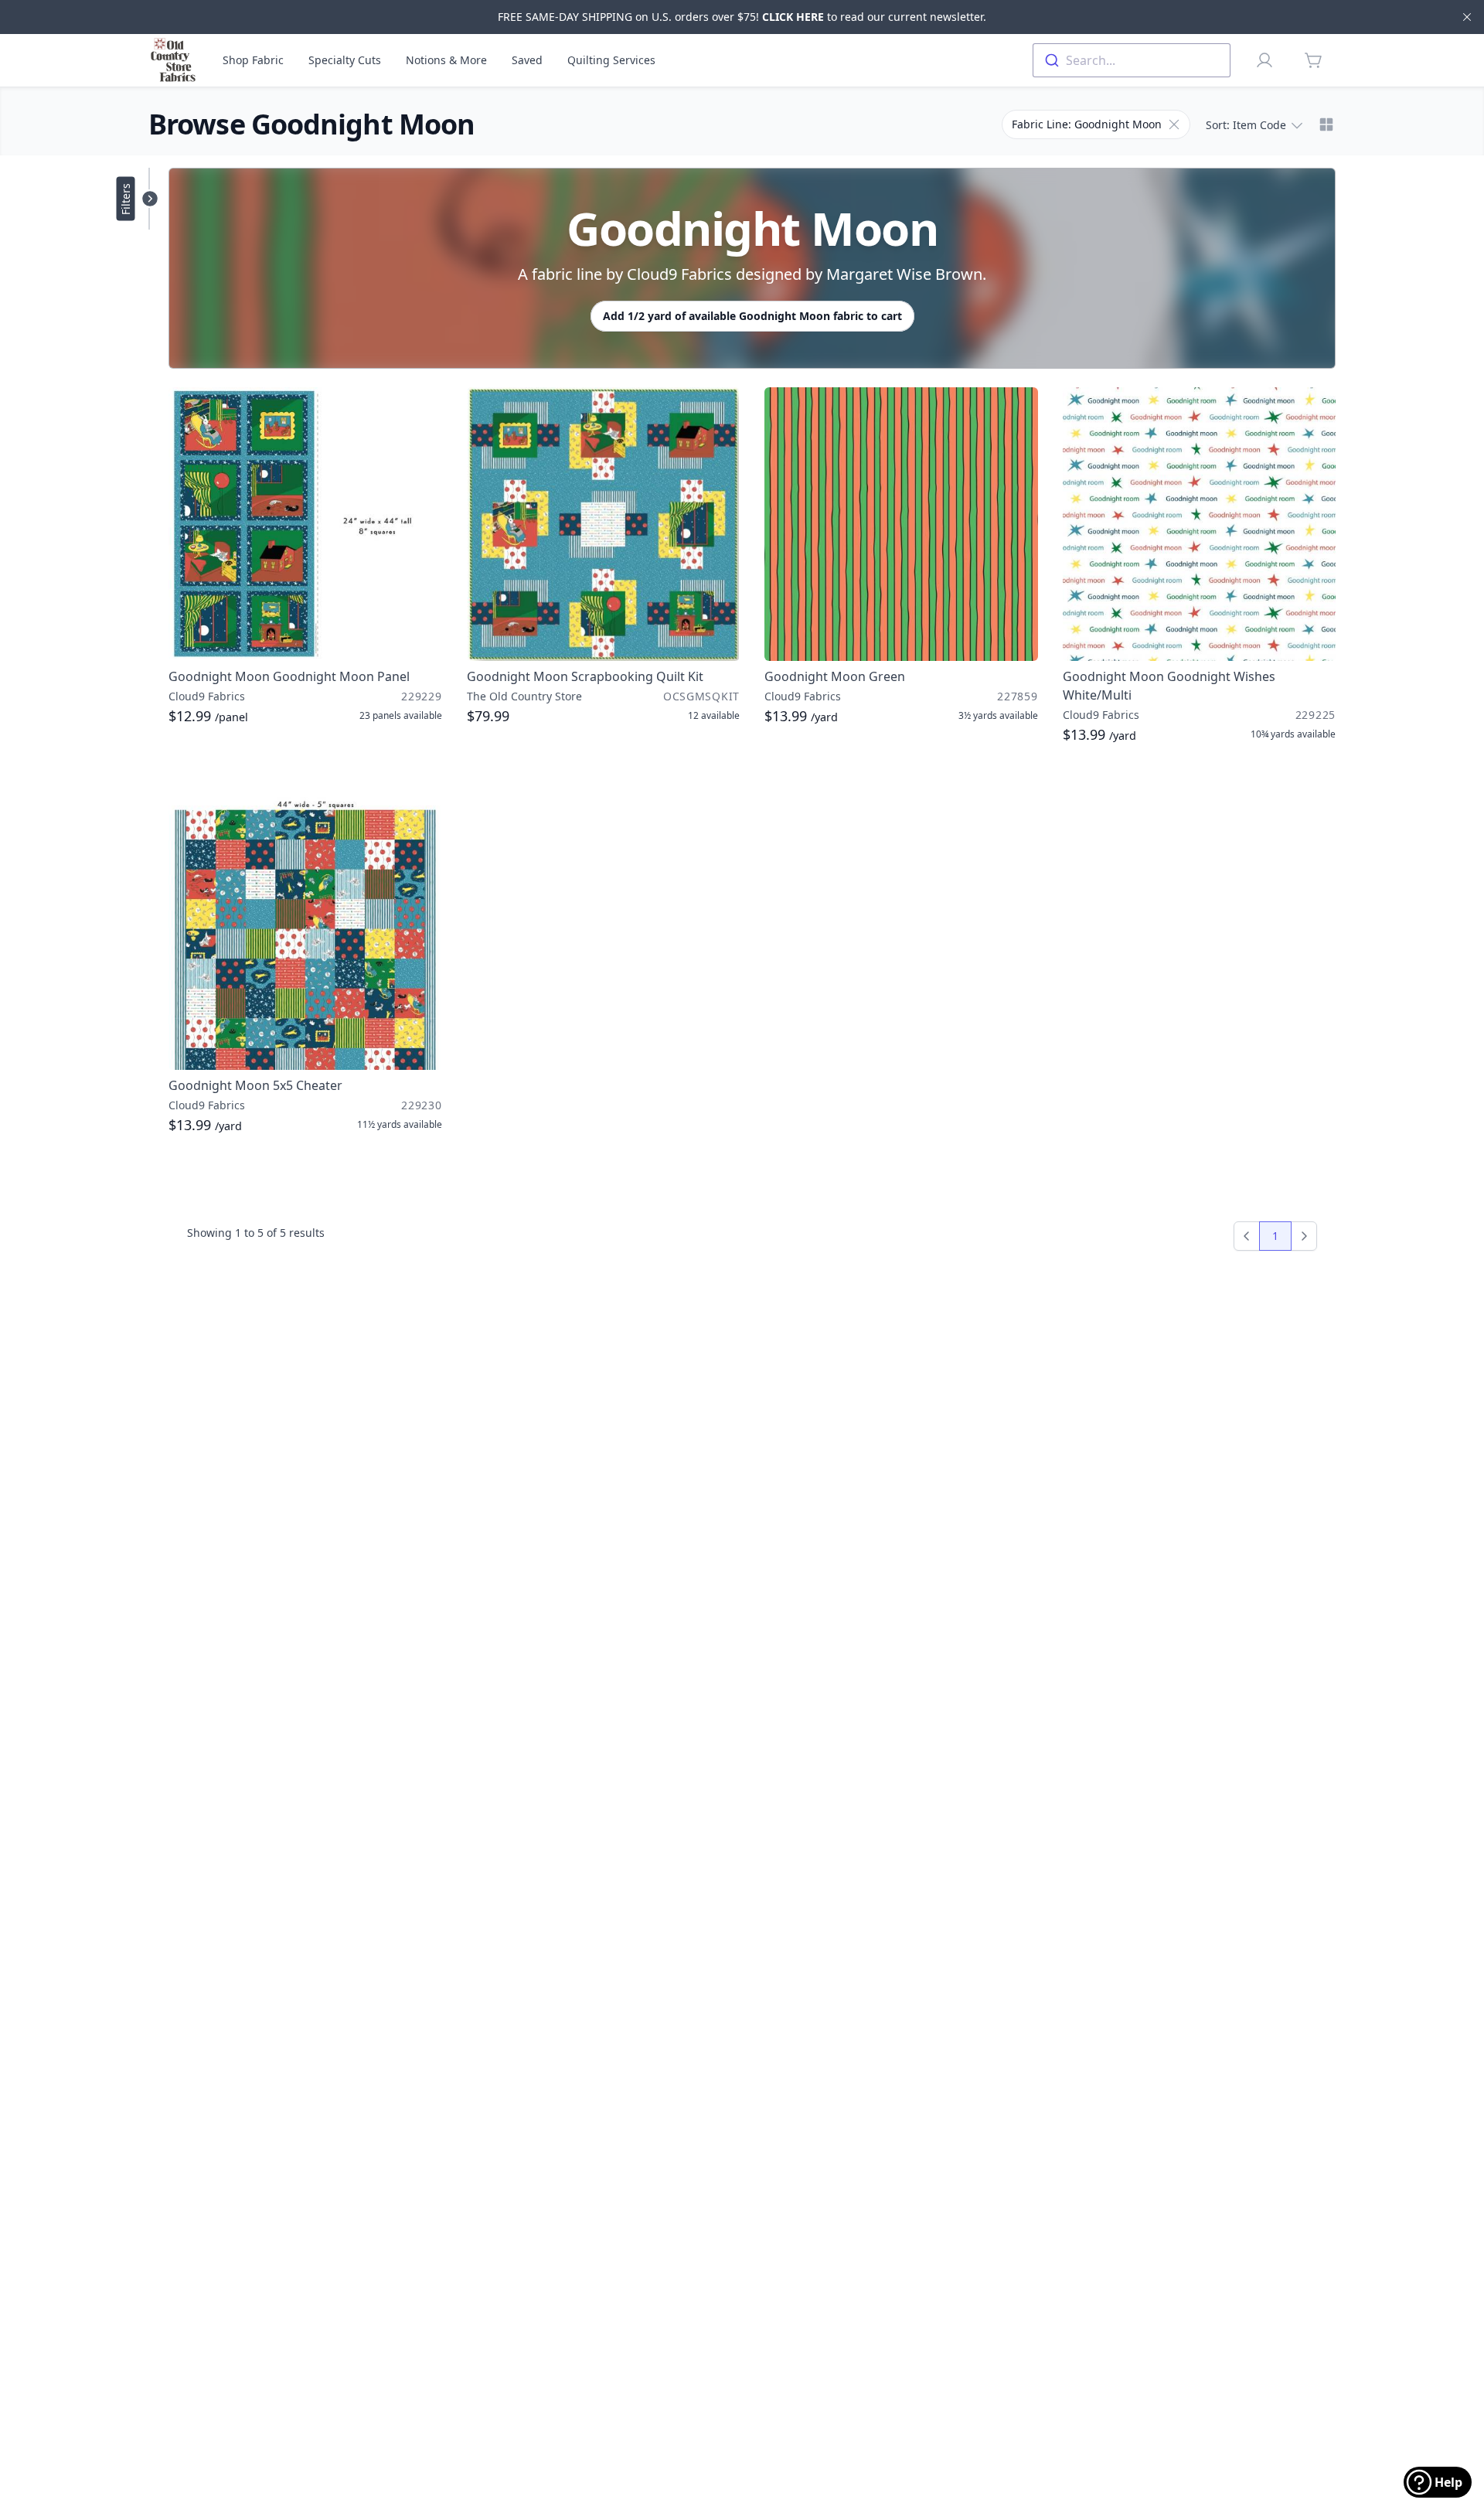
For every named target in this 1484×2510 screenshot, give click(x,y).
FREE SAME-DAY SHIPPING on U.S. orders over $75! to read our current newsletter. (742, 17)
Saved (527, 60)
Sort (1246, 125)
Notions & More (446, 60)
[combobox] (1132, 60)
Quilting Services (611, 60)
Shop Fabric (253, 60)
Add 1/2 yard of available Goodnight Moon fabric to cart (752, 316)
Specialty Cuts (345, 60)
